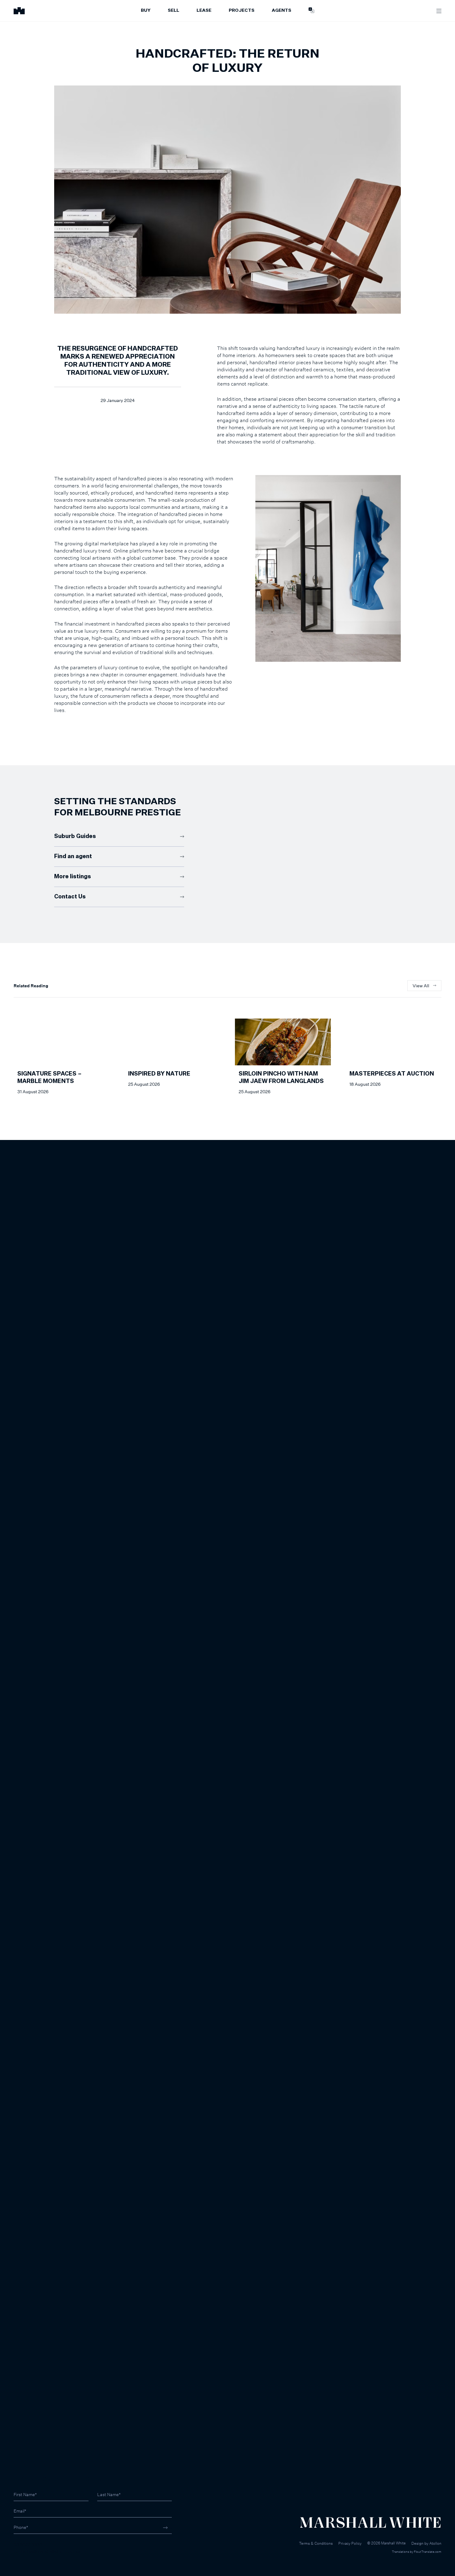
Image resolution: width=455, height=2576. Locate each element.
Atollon (435, 2543)
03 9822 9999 (28, 2545)
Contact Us (70, 897)
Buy (146, 11)
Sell (173, 11)
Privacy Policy (350, 2543)
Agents (282, 11)
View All (421, 986)
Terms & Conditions (316, 2543)
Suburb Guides (75, 836)
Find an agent (73, 857)
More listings (73, 877)
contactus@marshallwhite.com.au (47, 2551)
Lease (204, 11)
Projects (242, 11)
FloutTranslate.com (428, 2552)
